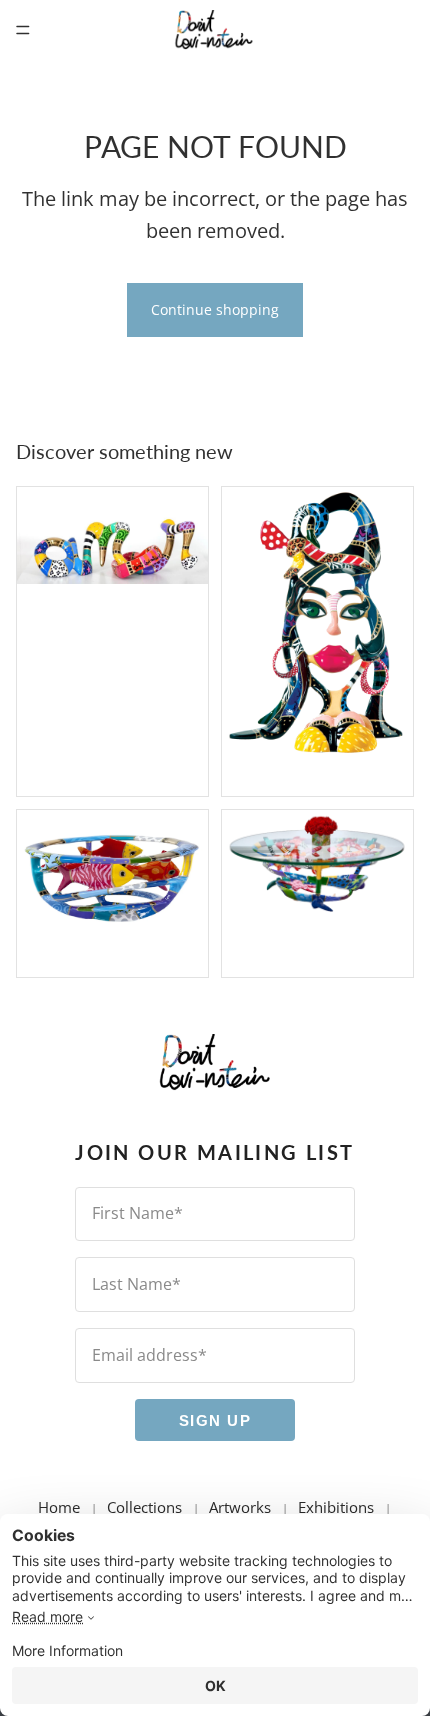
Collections (144, 1507)
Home (59, 1507)
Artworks (240, 1507)
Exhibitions (336, 1507)
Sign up (215, 1419)
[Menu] (23, 30)
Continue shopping (215, 309)
